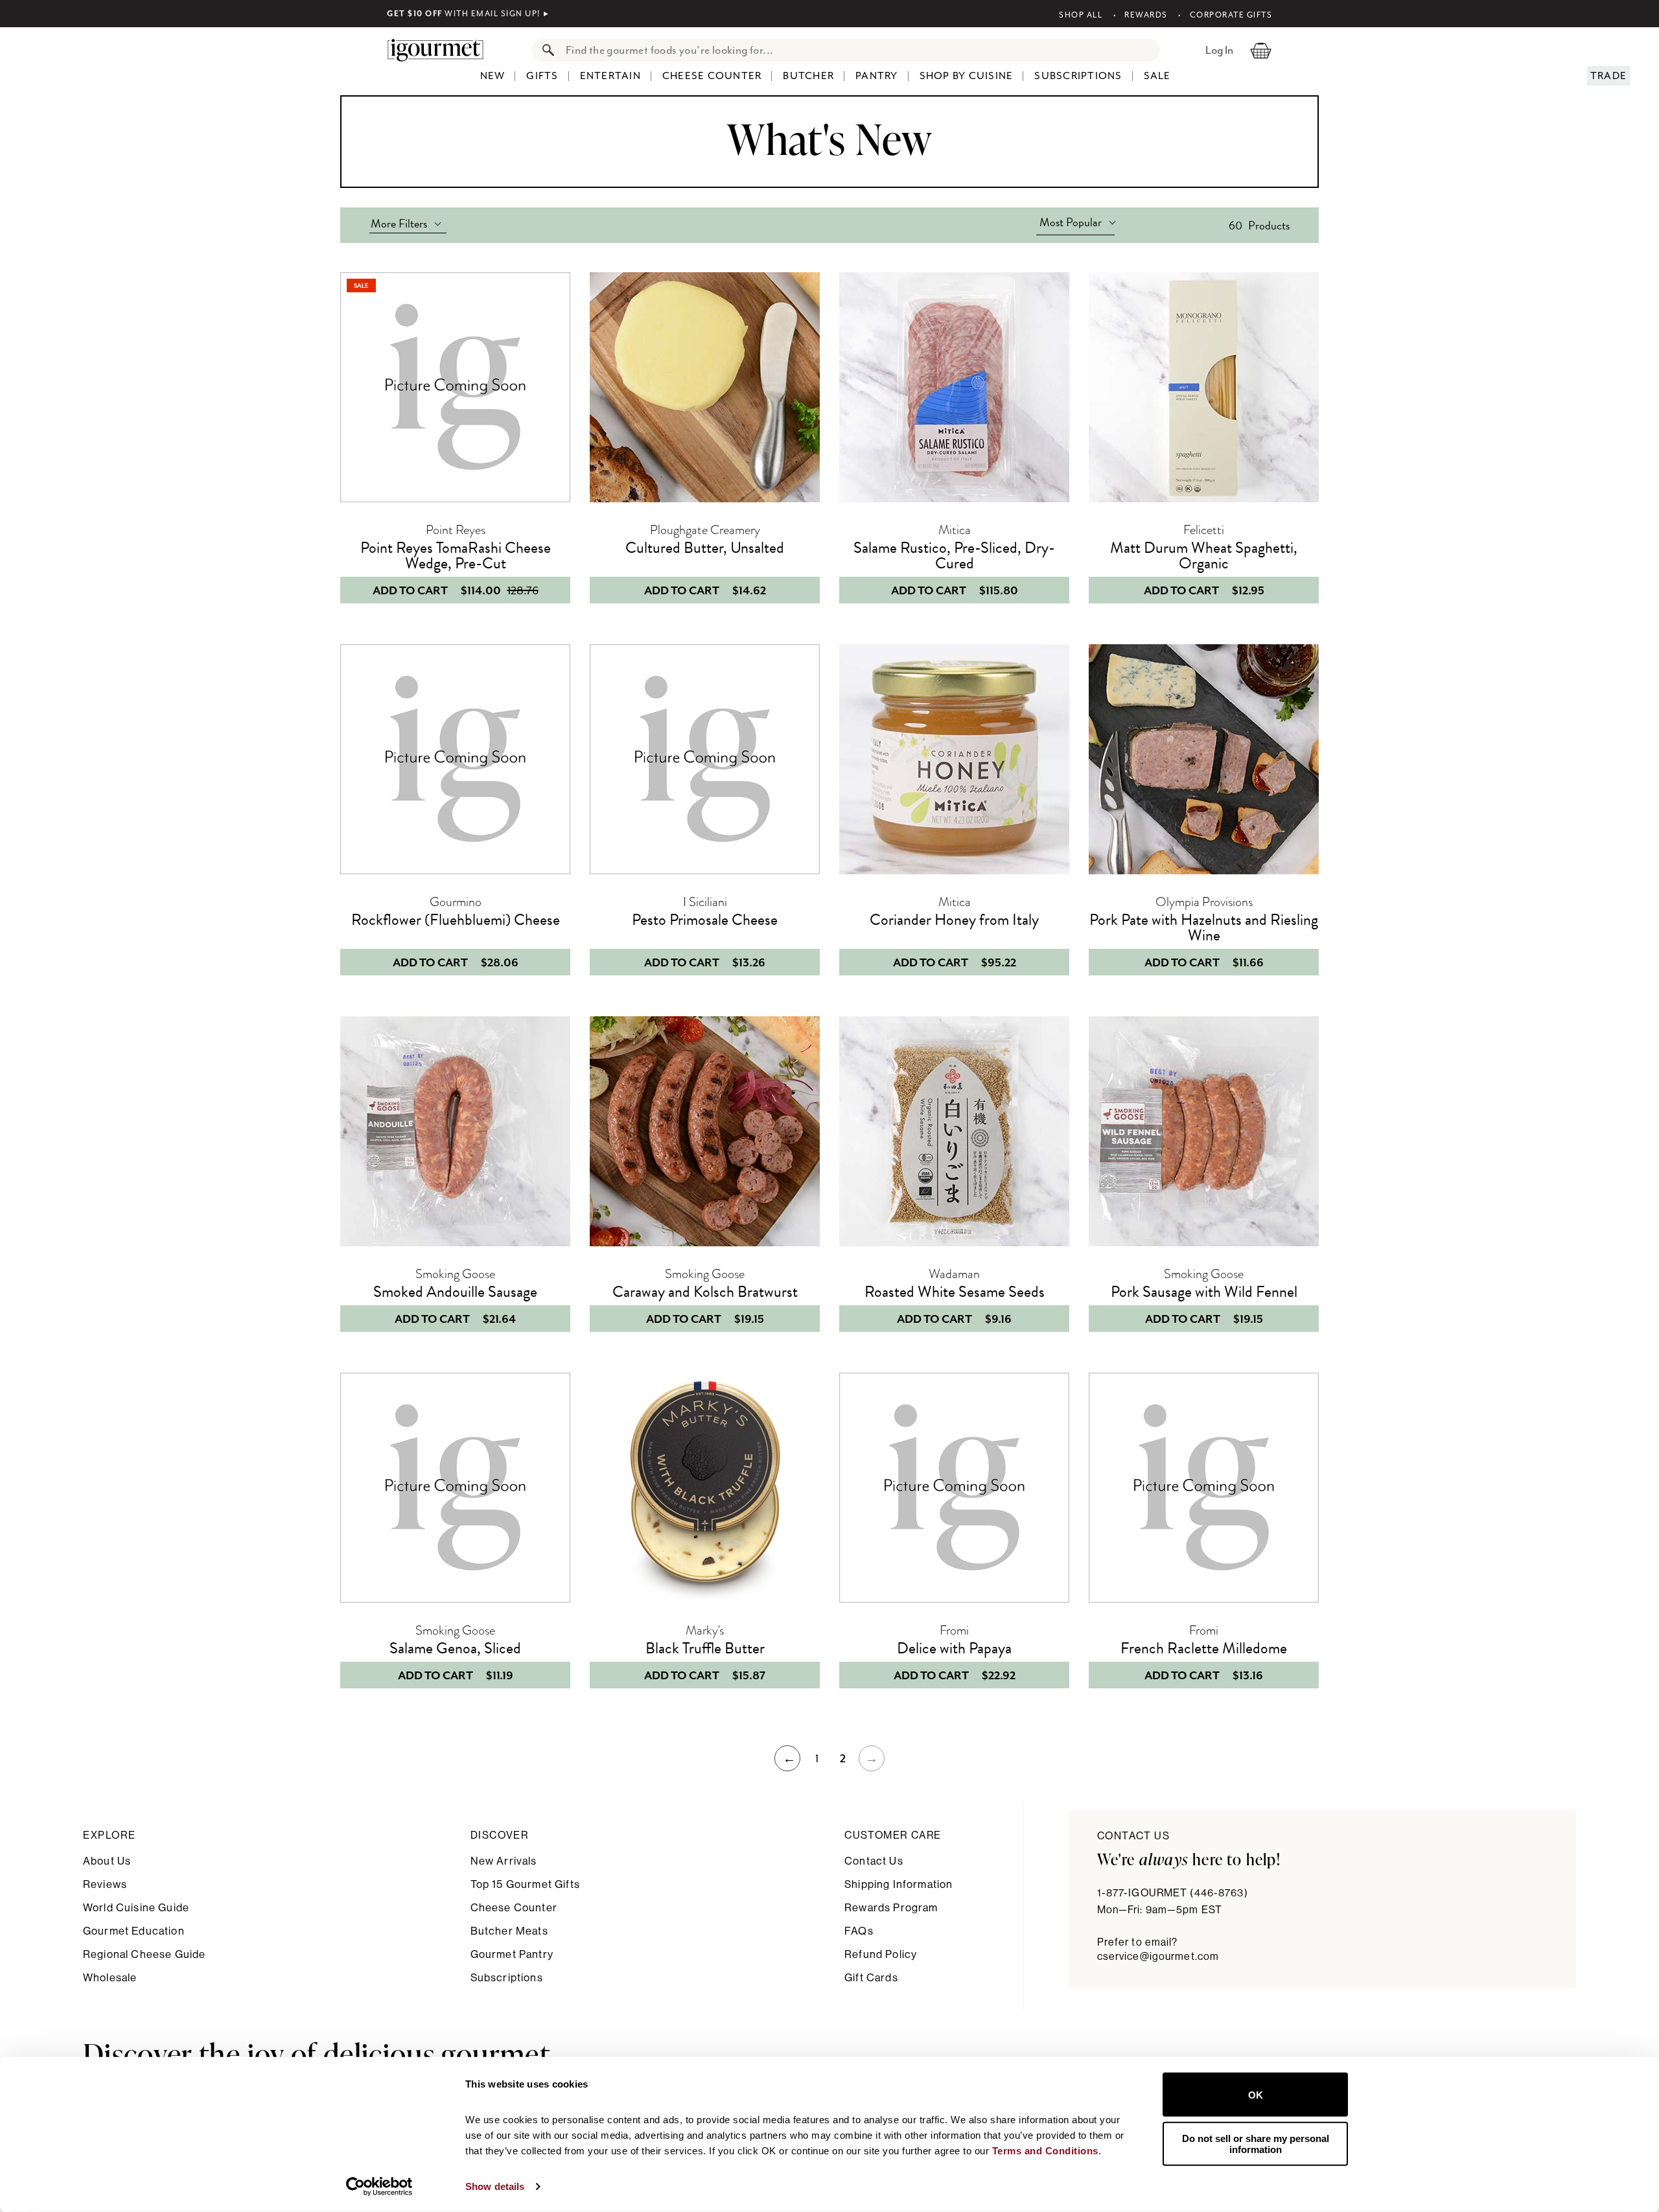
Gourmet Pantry (512, 1954)
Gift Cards (871, 1978)
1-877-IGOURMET (1173, 1893)
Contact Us (874, 1861)
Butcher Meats (509, 1931)
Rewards (1146, 15)
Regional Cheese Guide (144, 1954)
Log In (1219, 50)
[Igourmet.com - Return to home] (442, 50)
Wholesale (110, 1978)
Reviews (105, 1884)
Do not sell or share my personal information (1256, 2143)
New (493, 76)
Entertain (610, 76)
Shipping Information (899, 1884)
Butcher (808, 76)
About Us (107, 1861)
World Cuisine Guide (136, 1908)
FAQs (859, 1931)
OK (1256, 2094)
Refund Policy (881, 1954)
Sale (1157, 76)
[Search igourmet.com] (545, 50)
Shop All (1081, 15)
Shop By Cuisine (967, 76)
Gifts (542, 76)
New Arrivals (504, 1861)
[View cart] (1261, 50)
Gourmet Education (134, 1931)
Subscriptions (1078, 76)
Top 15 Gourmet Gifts (525, 1884)
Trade (1608, 76)
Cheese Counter (712, 76)
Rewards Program (891, 1908)
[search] (859, 50)
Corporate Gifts (1231, 15)
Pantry (877, 76)
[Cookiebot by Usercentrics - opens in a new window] (379, 2187)
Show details (495, 2186)
